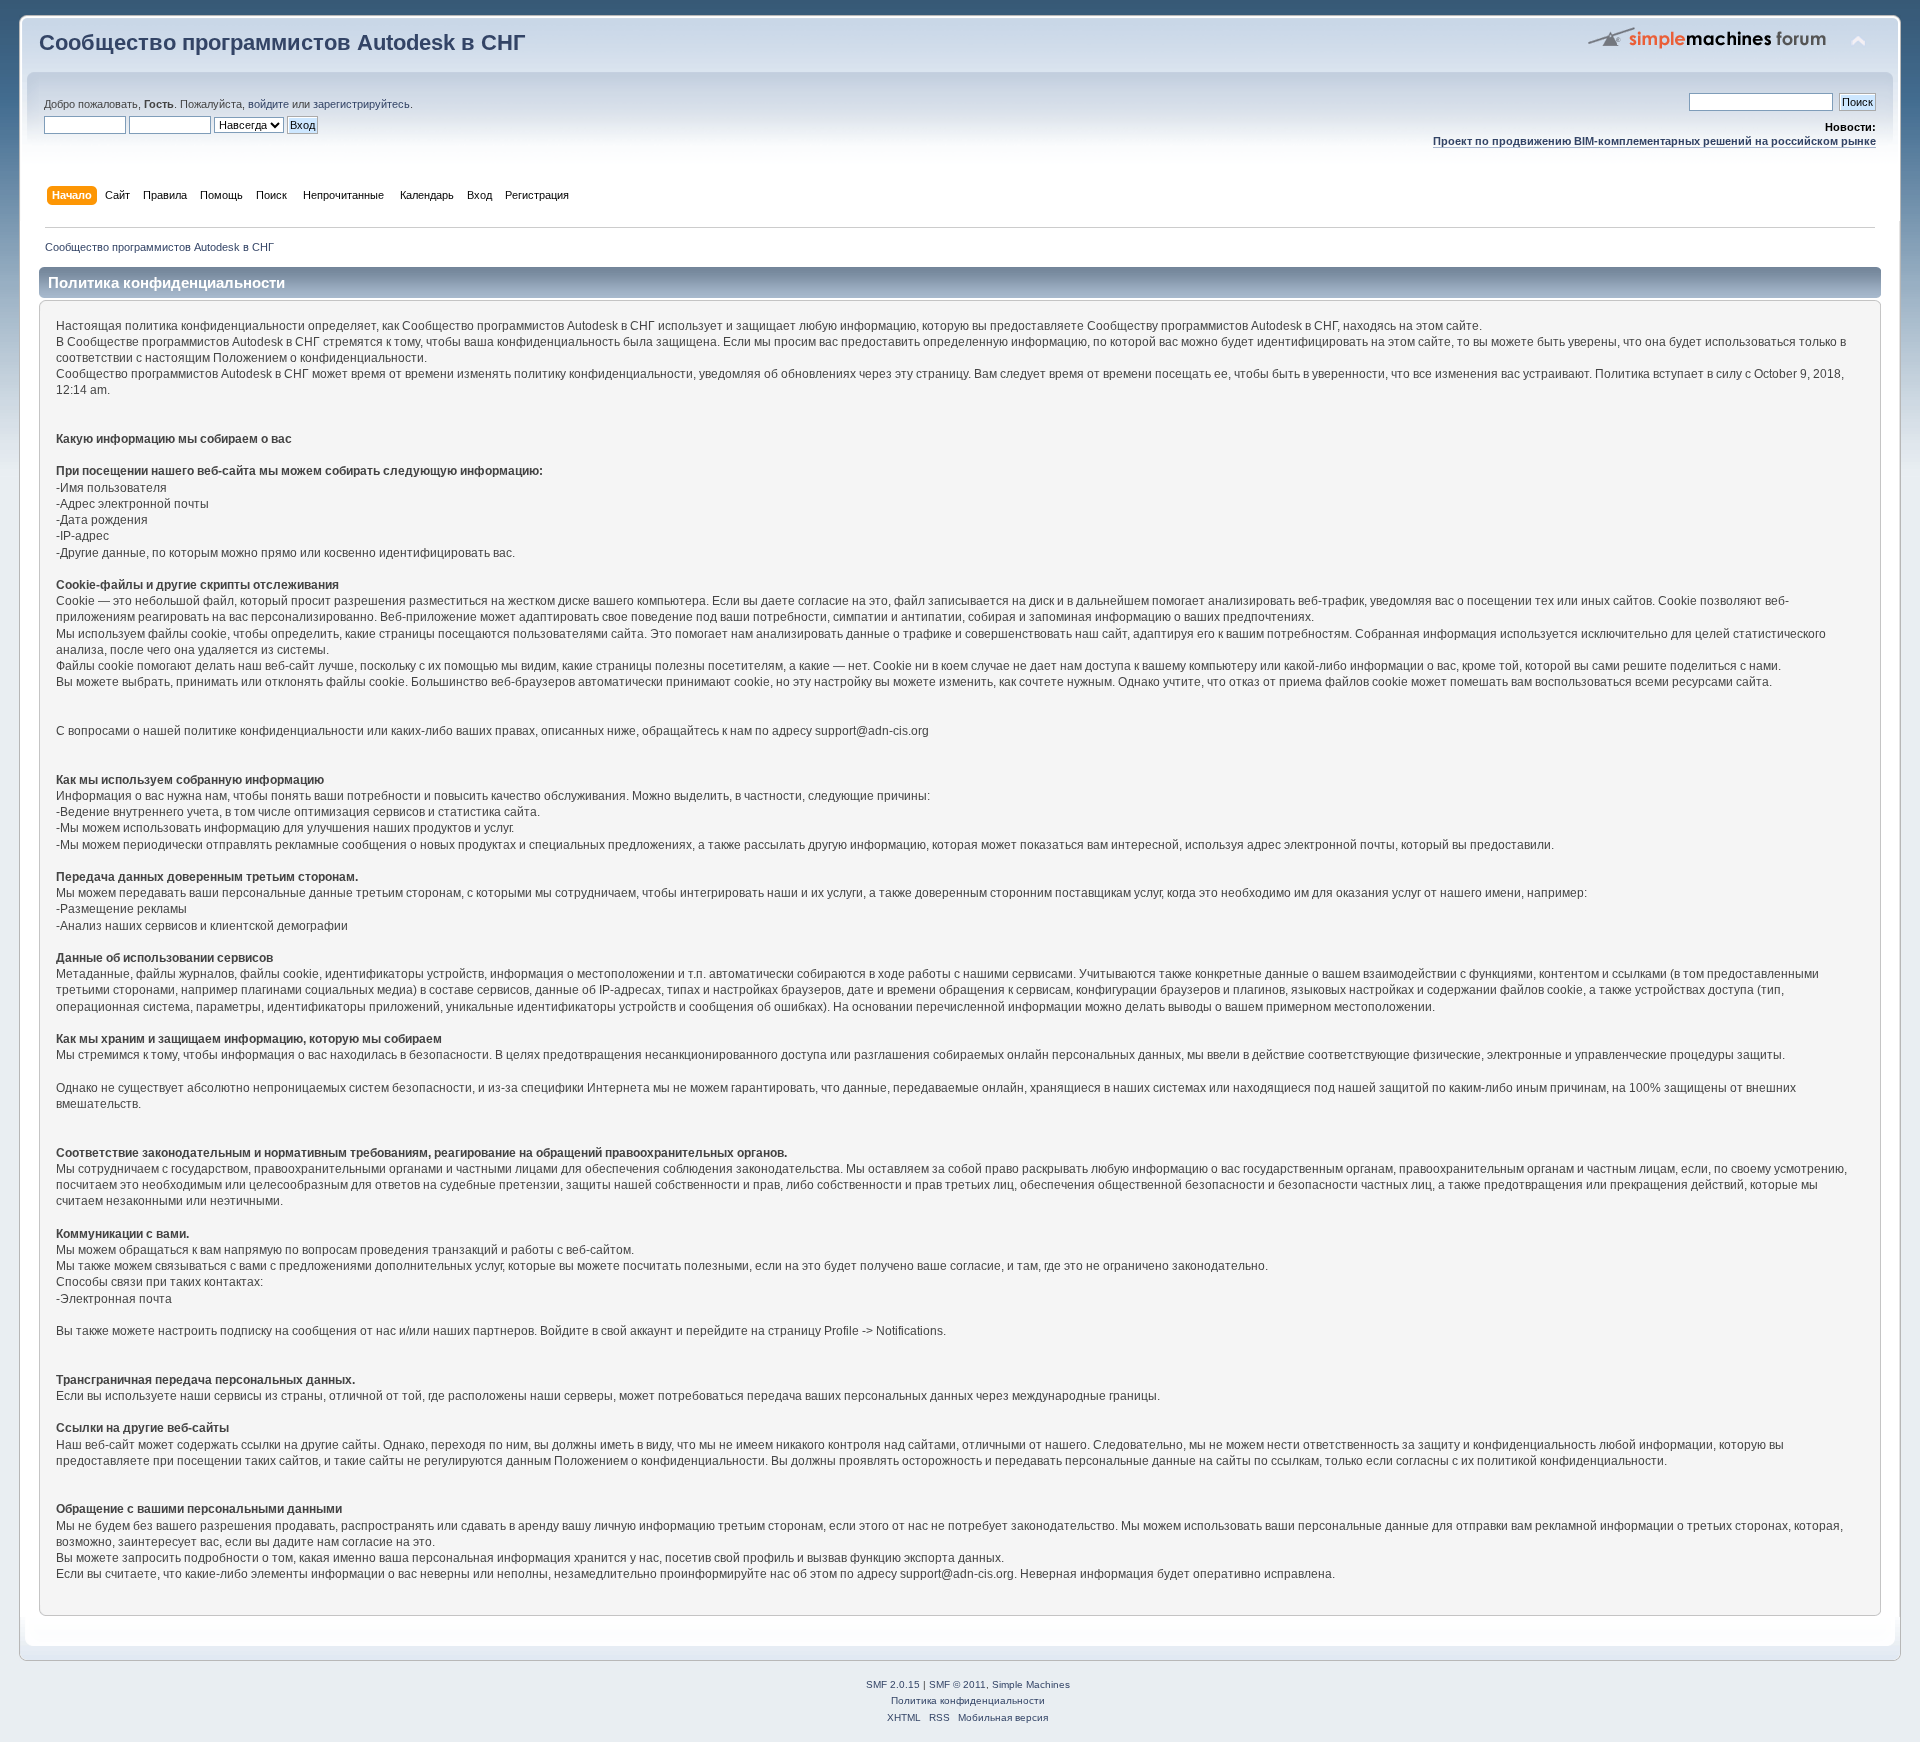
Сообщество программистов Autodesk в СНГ (282, 42)
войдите (268, 104)
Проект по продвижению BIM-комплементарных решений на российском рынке (1654, 141)
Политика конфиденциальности (968, 1700)
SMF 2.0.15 (893, 1684)
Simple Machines (1031, 1684)
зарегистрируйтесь (361, 104)
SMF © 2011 (957, 1684)
